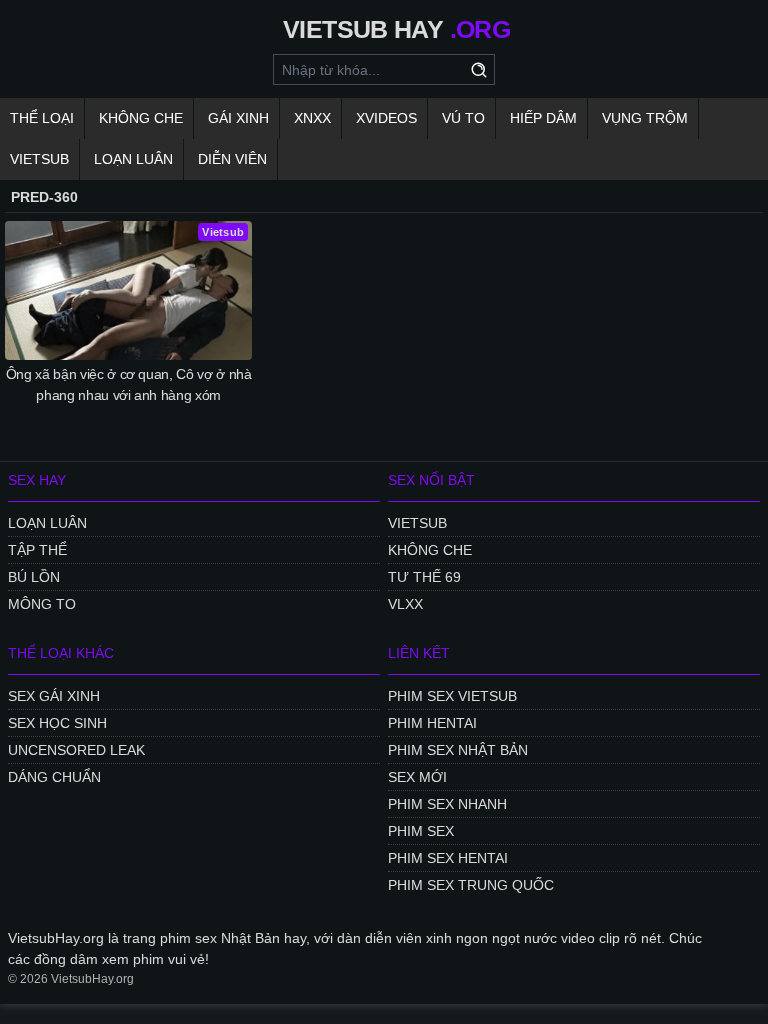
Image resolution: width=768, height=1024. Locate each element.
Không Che (141, 118)
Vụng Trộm (645, 118)
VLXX (405, 604)
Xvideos (386, 118)
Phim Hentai (432, 723)
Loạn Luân (133, 159)
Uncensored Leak (76, 750)
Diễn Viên (232, 159)
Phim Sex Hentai (448, 858)
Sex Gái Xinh (54, 696)
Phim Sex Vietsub (452, 696)
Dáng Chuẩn (54, 777)
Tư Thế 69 (424, 577)
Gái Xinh (238, 118)
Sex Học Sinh (57, 723)
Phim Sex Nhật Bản (458, 750)
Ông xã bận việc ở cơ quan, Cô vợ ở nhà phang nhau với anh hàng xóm (129, 384)
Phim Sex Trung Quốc (471, 885)
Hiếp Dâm (543, 118)
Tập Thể (37, 550)
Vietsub (39, 159)
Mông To (42, 604)
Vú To (463, 118)
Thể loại (42, 118)
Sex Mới (417, 777)
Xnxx (312, 118)
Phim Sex (421, 831)
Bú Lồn (34, 577)
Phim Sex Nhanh (447, 804)
